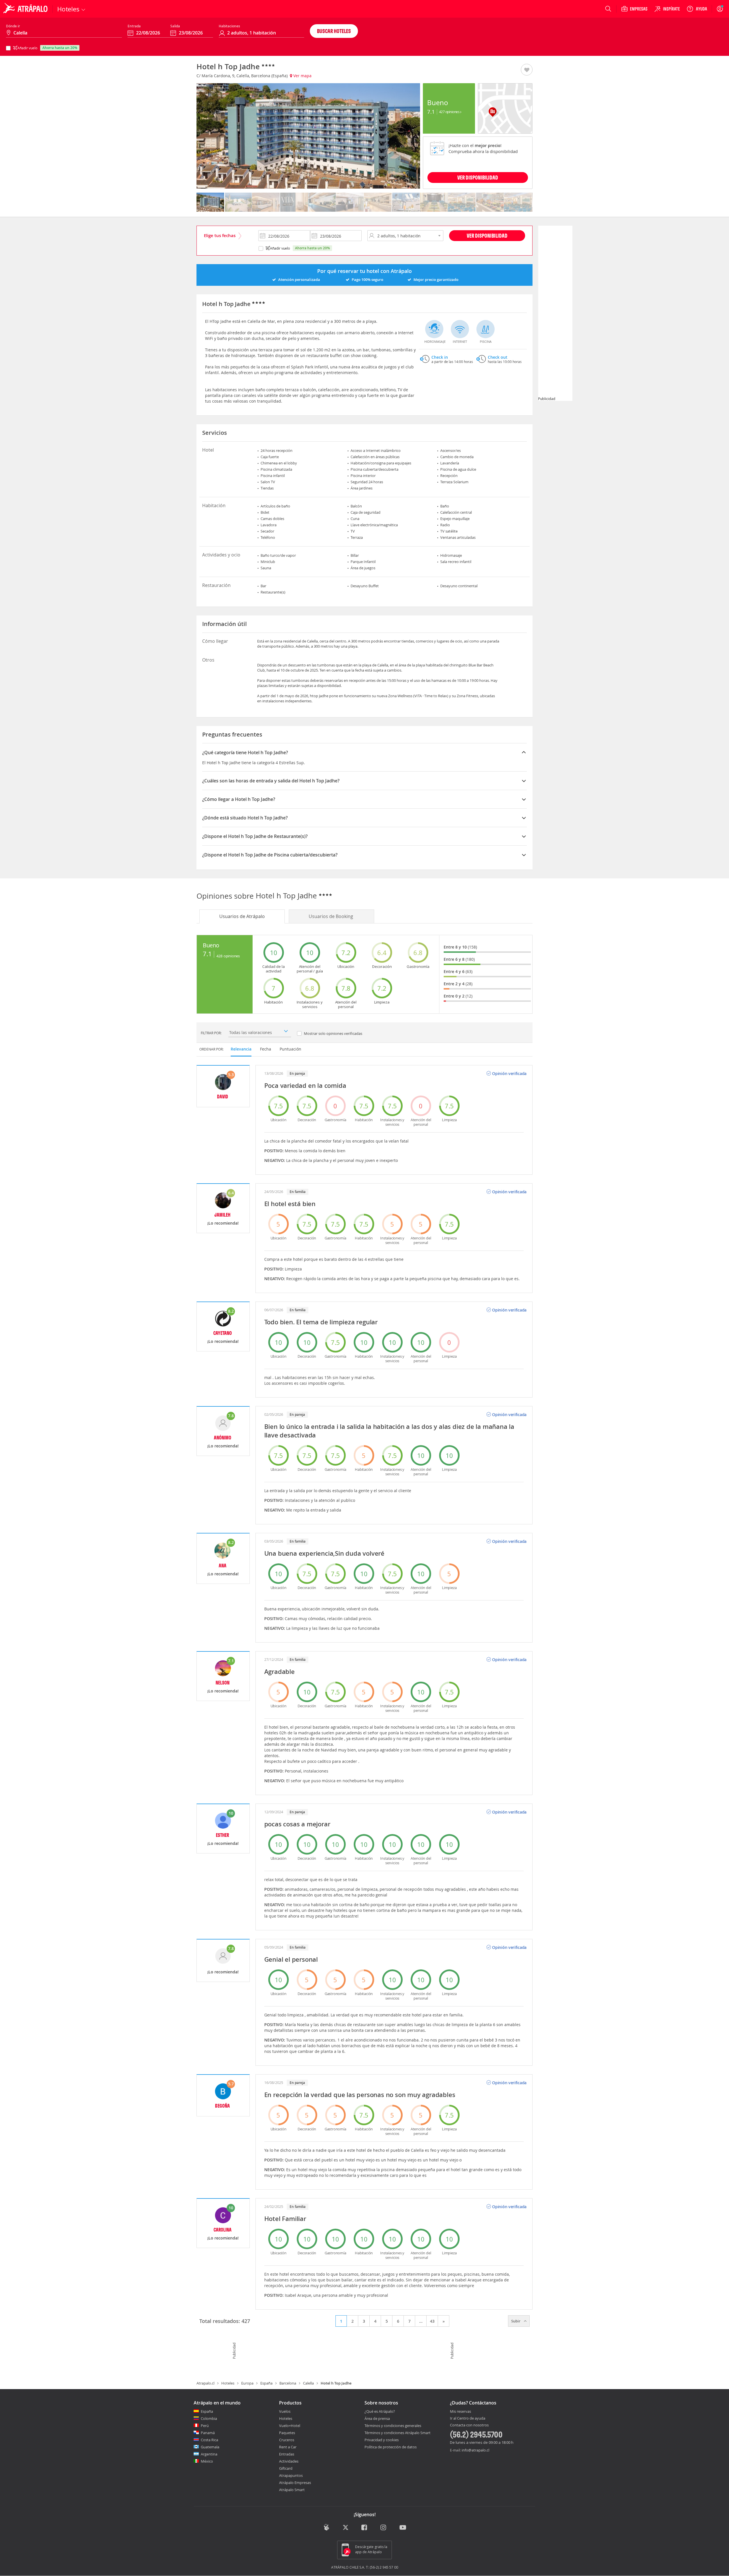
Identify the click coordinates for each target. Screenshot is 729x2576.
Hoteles (228, 2383)
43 (432, 2321)
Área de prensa (377, 2418)
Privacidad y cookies (382, 2440)
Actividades (289, 2461)
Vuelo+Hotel (290, 2426)
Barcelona (288, 2383)
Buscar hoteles (334, 31)
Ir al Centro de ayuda (468, 2418)
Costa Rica (209, 2440)
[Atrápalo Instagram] (384, 2528)
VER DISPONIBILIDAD (478, 177)
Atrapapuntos (291, 2475)
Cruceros (287, 2440)
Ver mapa (302, 76)
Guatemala (210, 2447)
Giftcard (286, 2468)
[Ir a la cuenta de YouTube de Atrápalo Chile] (403, 2528)
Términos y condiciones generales (393, 2426)
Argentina (209, 2454)
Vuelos (285, 2411)
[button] (527, 70)
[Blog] (326, 2527)
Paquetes (287, 2433)
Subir (516, 2321)
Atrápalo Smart (292, 2490)
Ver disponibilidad (487, 235)
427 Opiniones (450, 112)
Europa (247, 2383)
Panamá (208, 2433)
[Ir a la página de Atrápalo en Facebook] (365, 2528)
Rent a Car (288, 2447)
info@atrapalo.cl (475, 2450)
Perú (205, 2426)
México (207, 2461)
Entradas (287, 2454)
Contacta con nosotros (469, 2425)
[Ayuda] (697, 9)
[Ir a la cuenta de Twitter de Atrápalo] (346, 2528)
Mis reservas (460, 2412)
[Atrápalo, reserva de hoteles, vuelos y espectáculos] (26, 9)
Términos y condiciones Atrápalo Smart (398, 2433)
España (266, 2383)
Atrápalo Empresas (295, 2483)
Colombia (209, 2418)
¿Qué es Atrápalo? (380, 2411)
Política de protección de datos (391, 2447)
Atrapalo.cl (205, 2383)
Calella (308, 2383)
